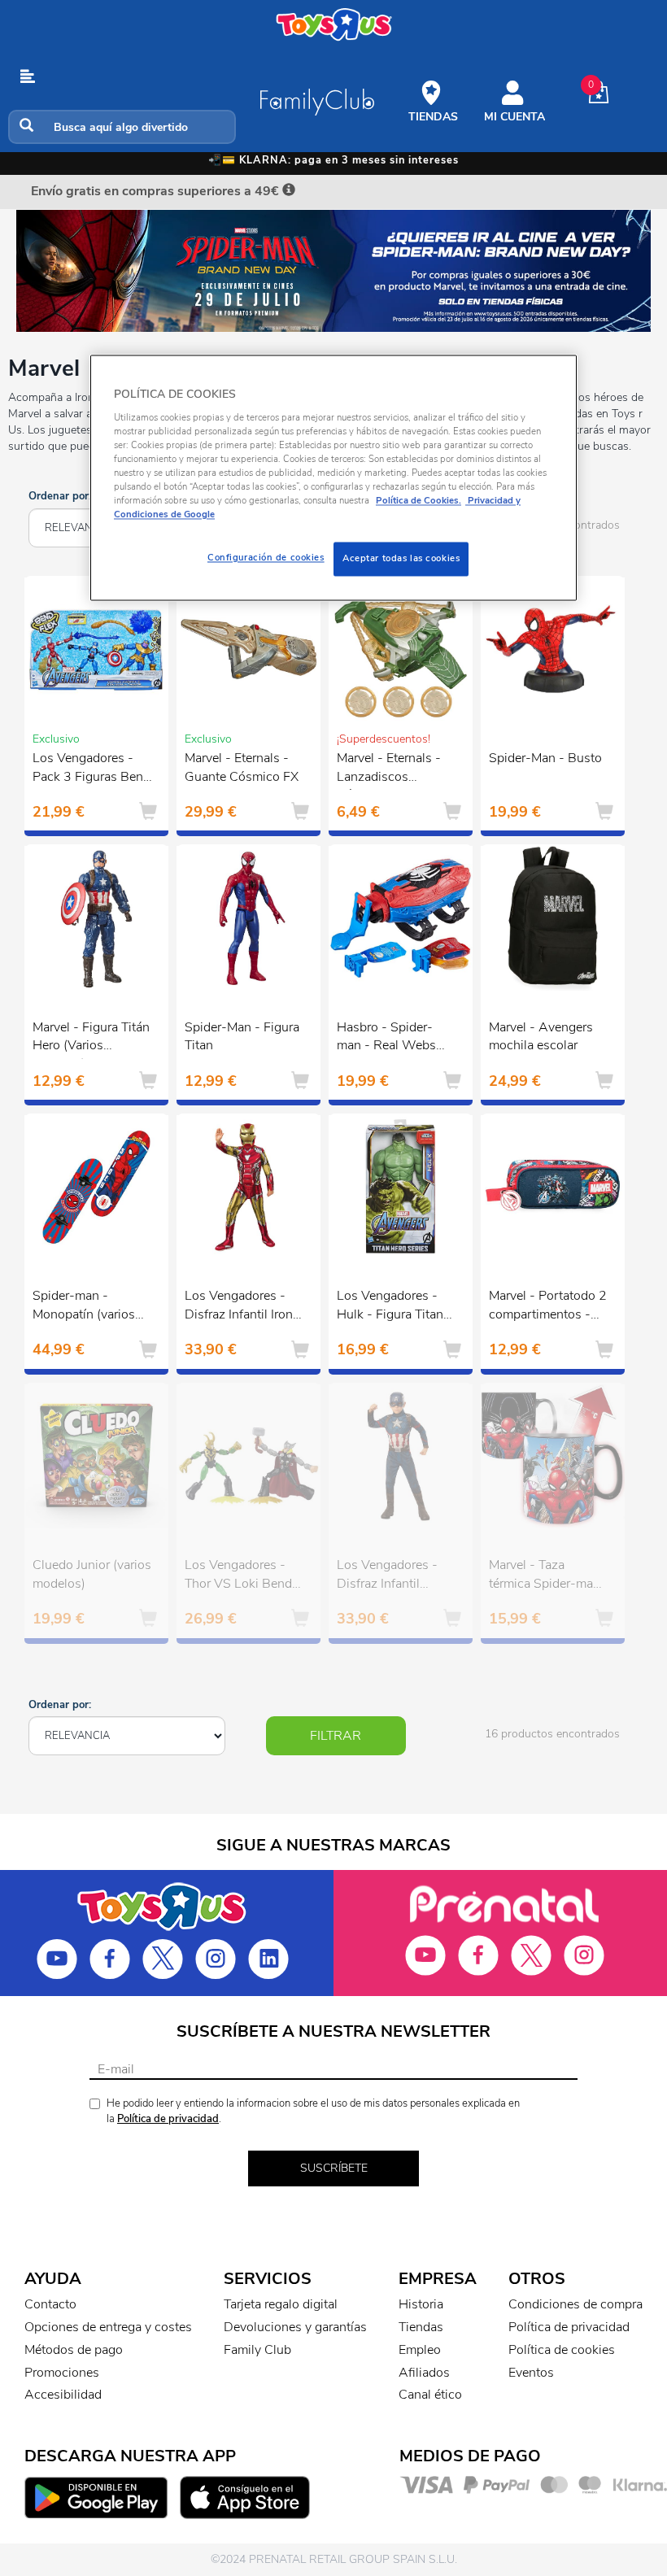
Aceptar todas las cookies (401, 559)
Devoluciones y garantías (295, 2327)
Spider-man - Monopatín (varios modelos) (84, 1307)
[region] (333, 478)
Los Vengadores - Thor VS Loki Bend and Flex (238, 1576)
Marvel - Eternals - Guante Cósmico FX (242, 767)
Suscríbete (334, 2168)
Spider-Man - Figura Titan (242, 1037)
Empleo (420, 2350)
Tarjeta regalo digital (281, 2304)
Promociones (62, 2373)
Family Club (257, 2350)
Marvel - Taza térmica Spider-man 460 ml (545, 1576)
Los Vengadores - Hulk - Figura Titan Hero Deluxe (390, 1307)
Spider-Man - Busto (545, 758)
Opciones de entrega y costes (108, 2327)
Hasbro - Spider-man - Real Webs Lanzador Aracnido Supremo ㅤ (391, 1039)
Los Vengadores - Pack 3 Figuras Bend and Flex (92, 769)
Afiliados (424, 2373)
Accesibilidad (63, 2395)
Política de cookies (562, 2350)
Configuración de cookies (266, 558)
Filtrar (336, 1736)
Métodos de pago (74, 2350)
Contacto (50, 2304)
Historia (421, 2304)
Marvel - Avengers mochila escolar (541, 1037)
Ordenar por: (60, 496)
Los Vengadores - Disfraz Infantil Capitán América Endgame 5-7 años (391, 1576)
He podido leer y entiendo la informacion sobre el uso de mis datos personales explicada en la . (313, 2111)
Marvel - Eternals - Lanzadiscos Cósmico (389, 769)
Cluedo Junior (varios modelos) (92, 1574)
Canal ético (430, 2395)
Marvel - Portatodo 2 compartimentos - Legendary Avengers (548, 1307)
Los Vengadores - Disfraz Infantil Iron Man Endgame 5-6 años (239, 1307)
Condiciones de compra (575, 2304)
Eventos (531, 2373)
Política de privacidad (168, 2119)
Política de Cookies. (419, 500)
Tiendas (421, 2327)
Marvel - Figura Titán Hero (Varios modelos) (91, 1039)
